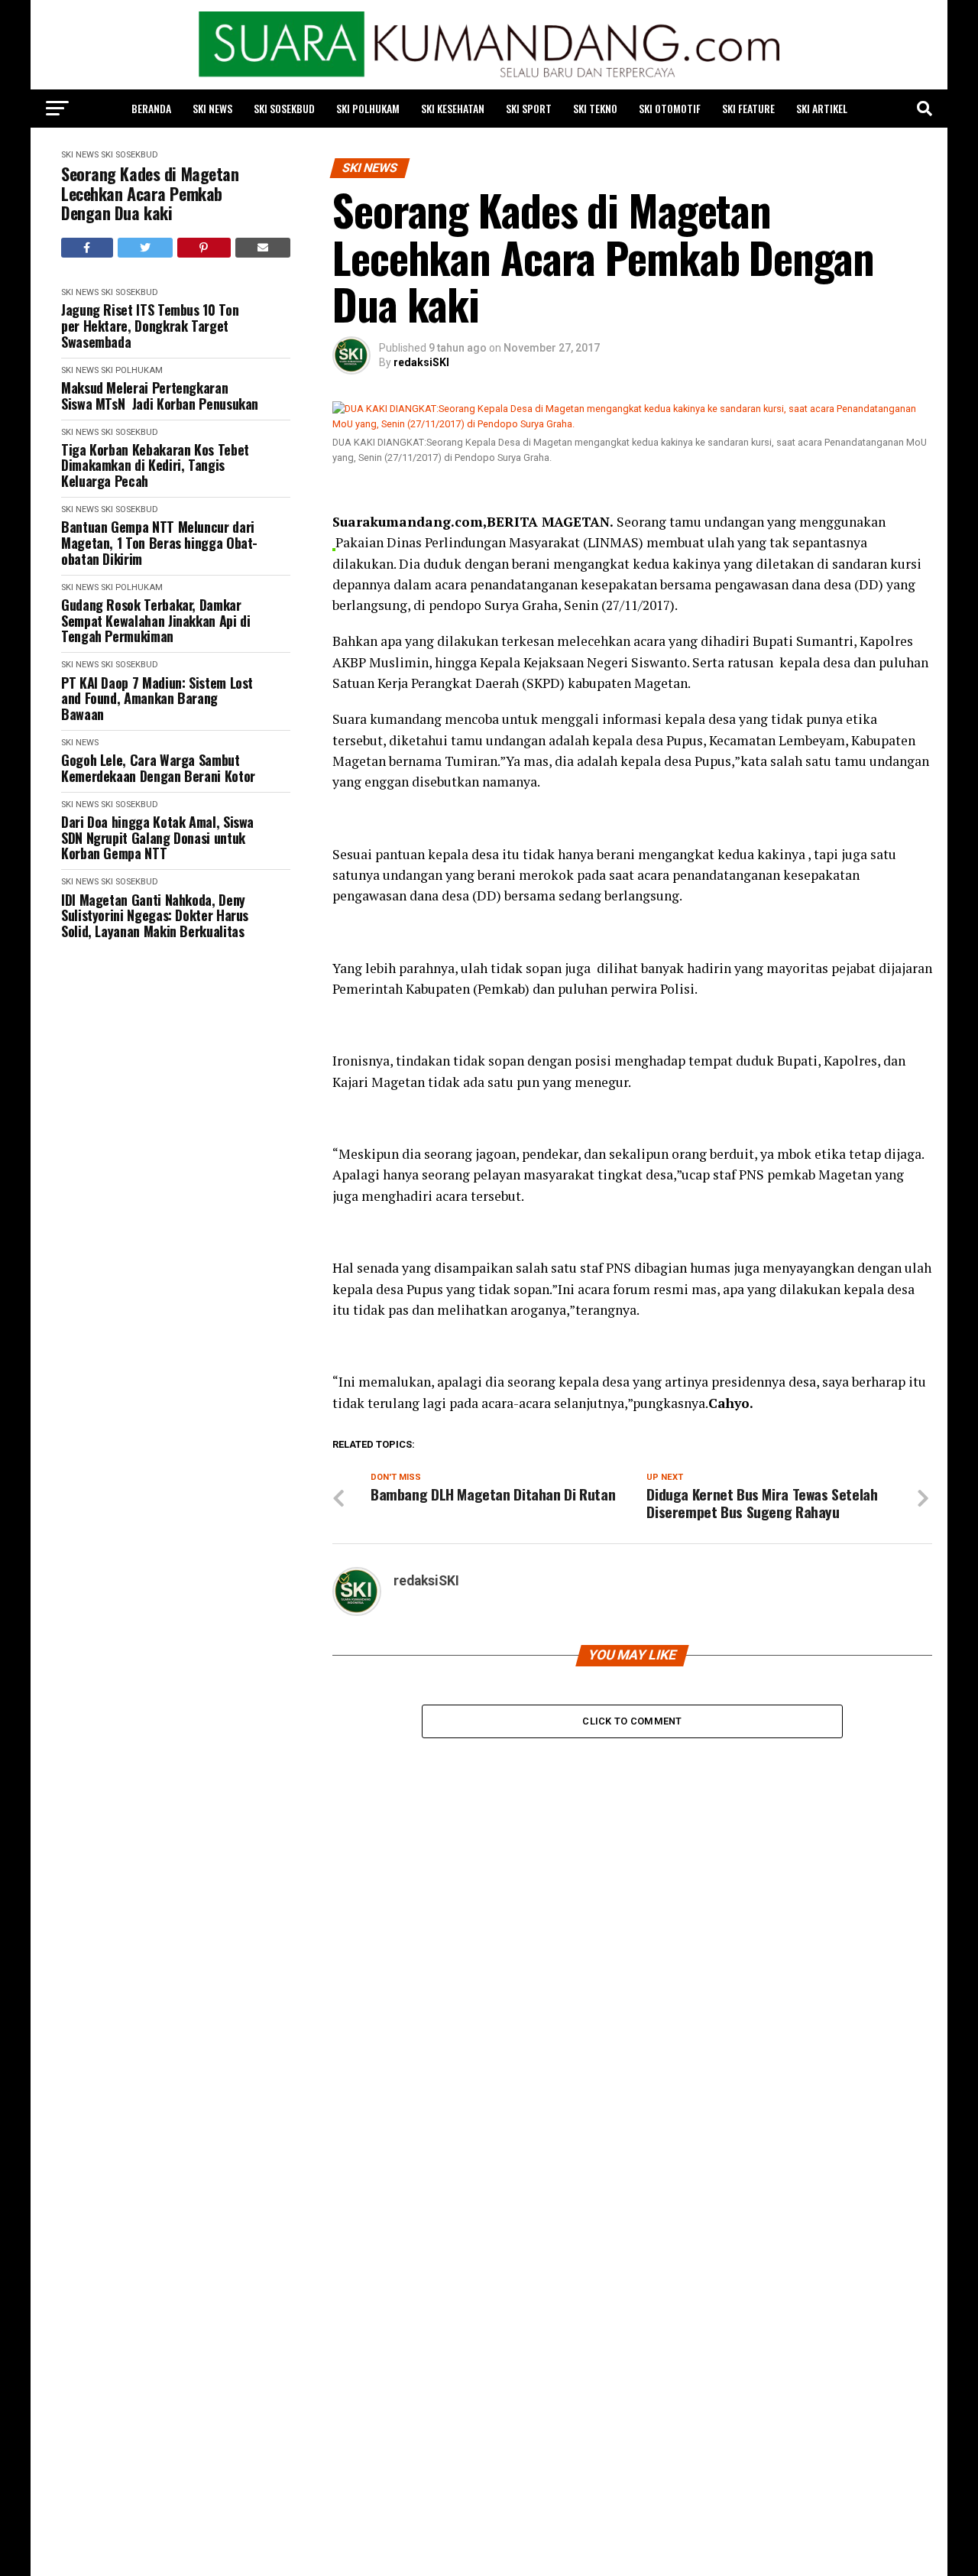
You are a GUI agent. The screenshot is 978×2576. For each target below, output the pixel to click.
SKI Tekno (595, 108)
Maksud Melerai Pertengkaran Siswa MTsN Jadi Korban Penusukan (160, 396)
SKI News (212, 108)
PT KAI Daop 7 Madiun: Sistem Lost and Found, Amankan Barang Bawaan (157, 699)
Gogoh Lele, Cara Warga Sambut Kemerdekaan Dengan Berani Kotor (158, 768)
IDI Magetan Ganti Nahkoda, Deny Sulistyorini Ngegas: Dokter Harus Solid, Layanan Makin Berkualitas (155, 916)
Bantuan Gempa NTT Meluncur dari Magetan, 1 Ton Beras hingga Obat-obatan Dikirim (159, 543)
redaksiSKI (421, 362)
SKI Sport (529, 108)
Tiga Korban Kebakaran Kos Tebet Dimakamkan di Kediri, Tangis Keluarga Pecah (155, 466)
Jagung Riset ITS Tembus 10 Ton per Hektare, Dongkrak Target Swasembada (150, 326)
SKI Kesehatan (453, 108)
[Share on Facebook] (87, 248)
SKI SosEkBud (284, 108)
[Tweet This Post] (146, 248)
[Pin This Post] (204, 248)
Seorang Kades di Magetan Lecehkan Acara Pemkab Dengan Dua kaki (150, 193)
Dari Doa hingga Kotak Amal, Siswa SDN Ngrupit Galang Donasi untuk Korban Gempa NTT (157, 838)
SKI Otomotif (670, 108)
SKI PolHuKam (368, 108)
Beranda (151, 108)
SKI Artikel (822, 108)
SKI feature (748, 108)
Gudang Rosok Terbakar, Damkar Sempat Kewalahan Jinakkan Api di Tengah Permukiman (155, 621)
